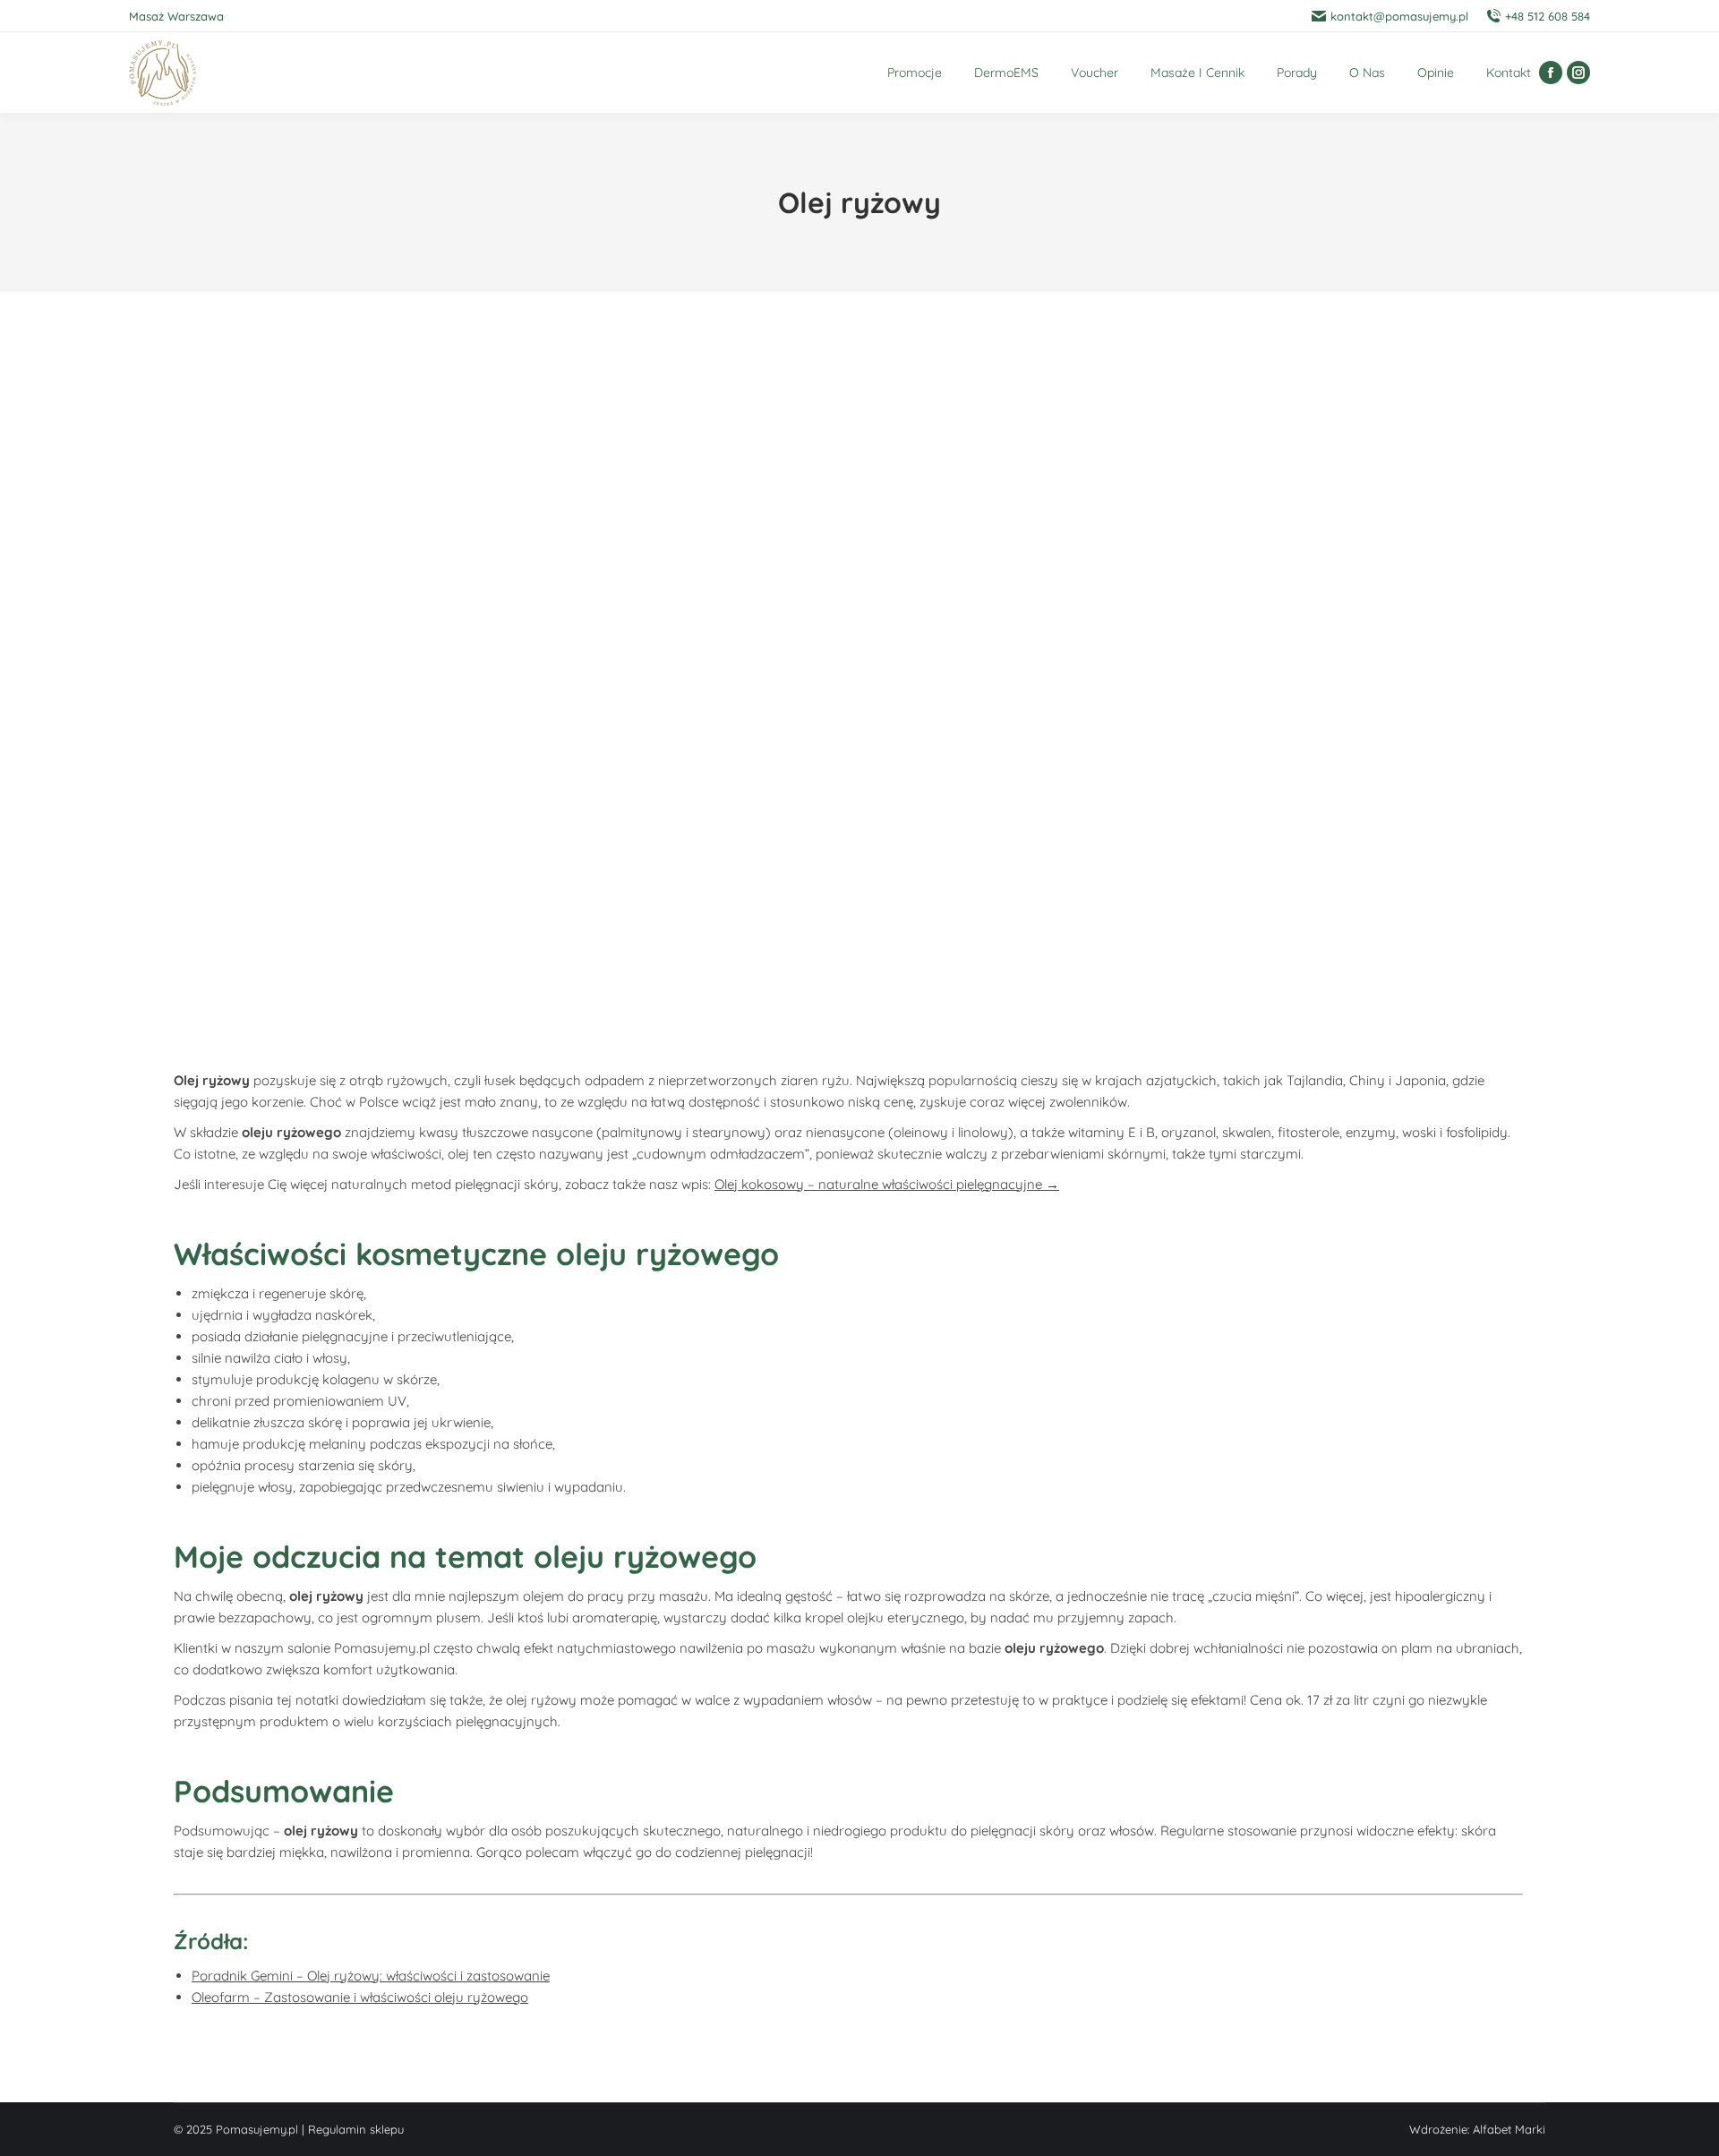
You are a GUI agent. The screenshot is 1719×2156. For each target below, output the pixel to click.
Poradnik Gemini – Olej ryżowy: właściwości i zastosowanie (371, 1976)
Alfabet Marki (1509, 2129)
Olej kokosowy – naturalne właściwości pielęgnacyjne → (887, 1184)
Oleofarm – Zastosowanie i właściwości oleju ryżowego (360, 1997)
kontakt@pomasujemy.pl (1399, 16)
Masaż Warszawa (176, 16)
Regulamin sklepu (356, 2129)
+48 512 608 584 (1548, 16)
